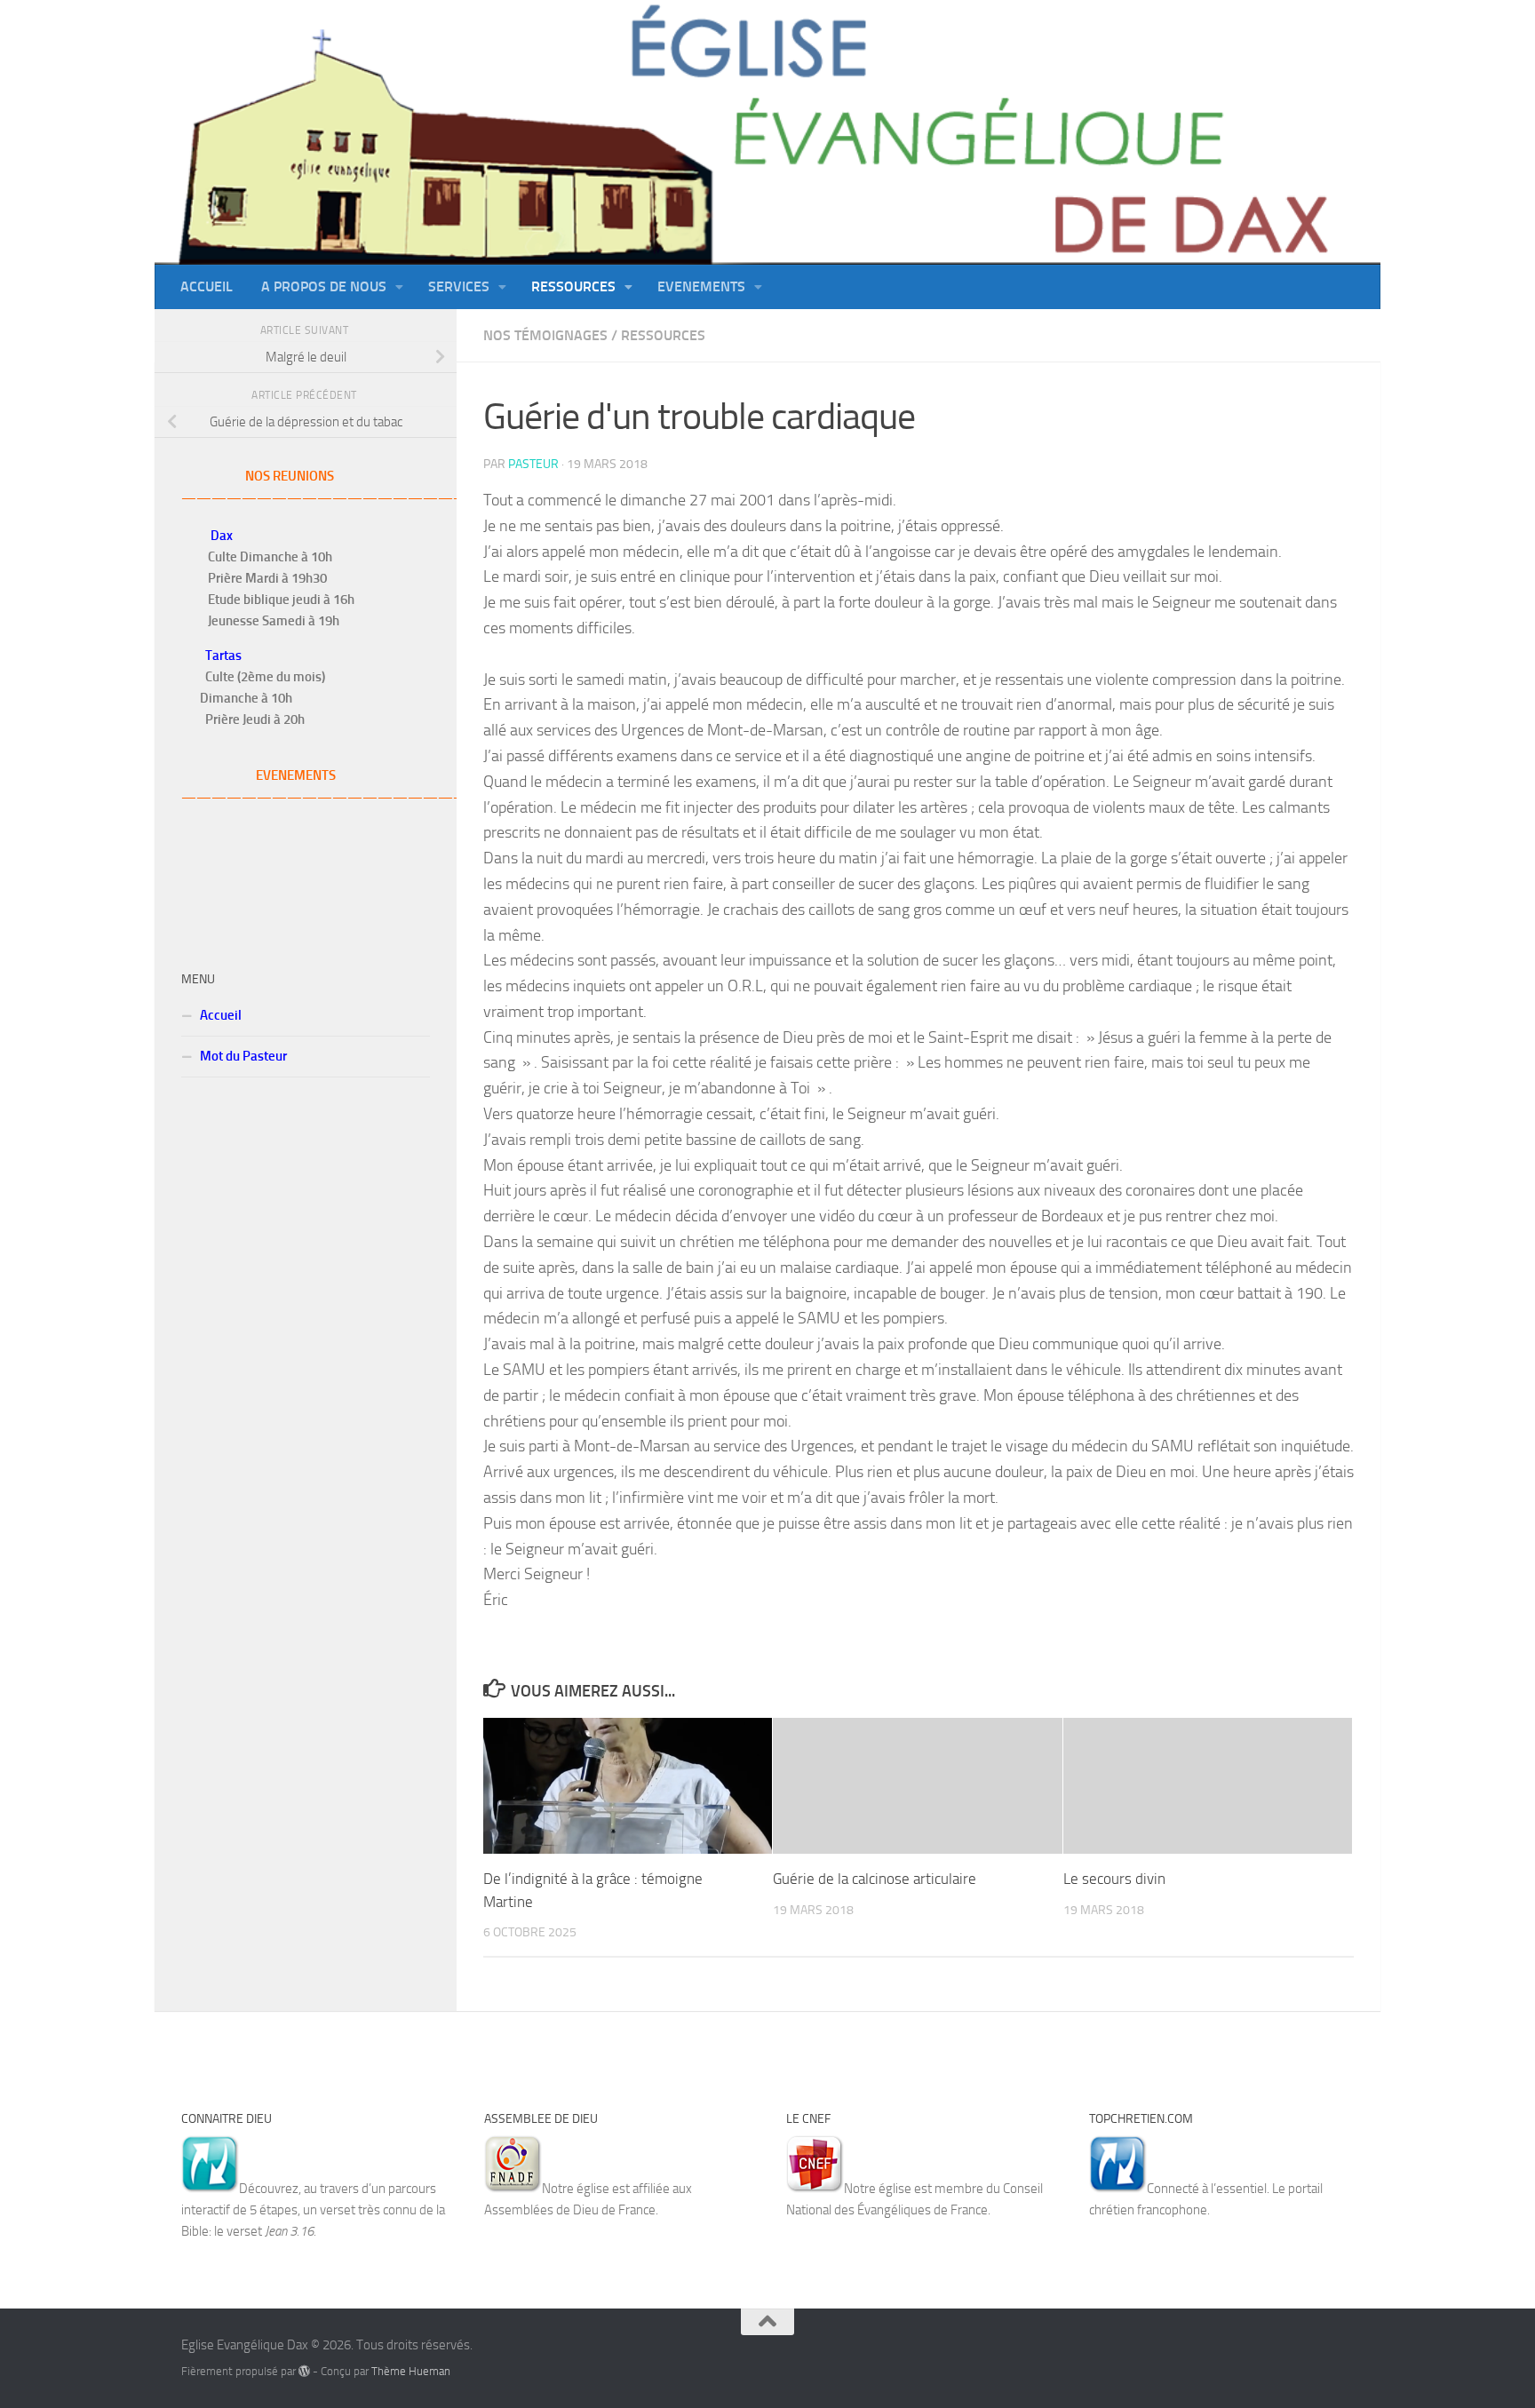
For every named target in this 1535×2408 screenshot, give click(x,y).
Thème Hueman (411, 2371)
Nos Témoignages (545, 335)
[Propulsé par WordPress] (304, 2371)
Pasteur (533, 464)
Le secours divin (1114, 1879)
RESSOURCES (663, 335)
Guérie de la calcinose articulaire (875, 1879)
